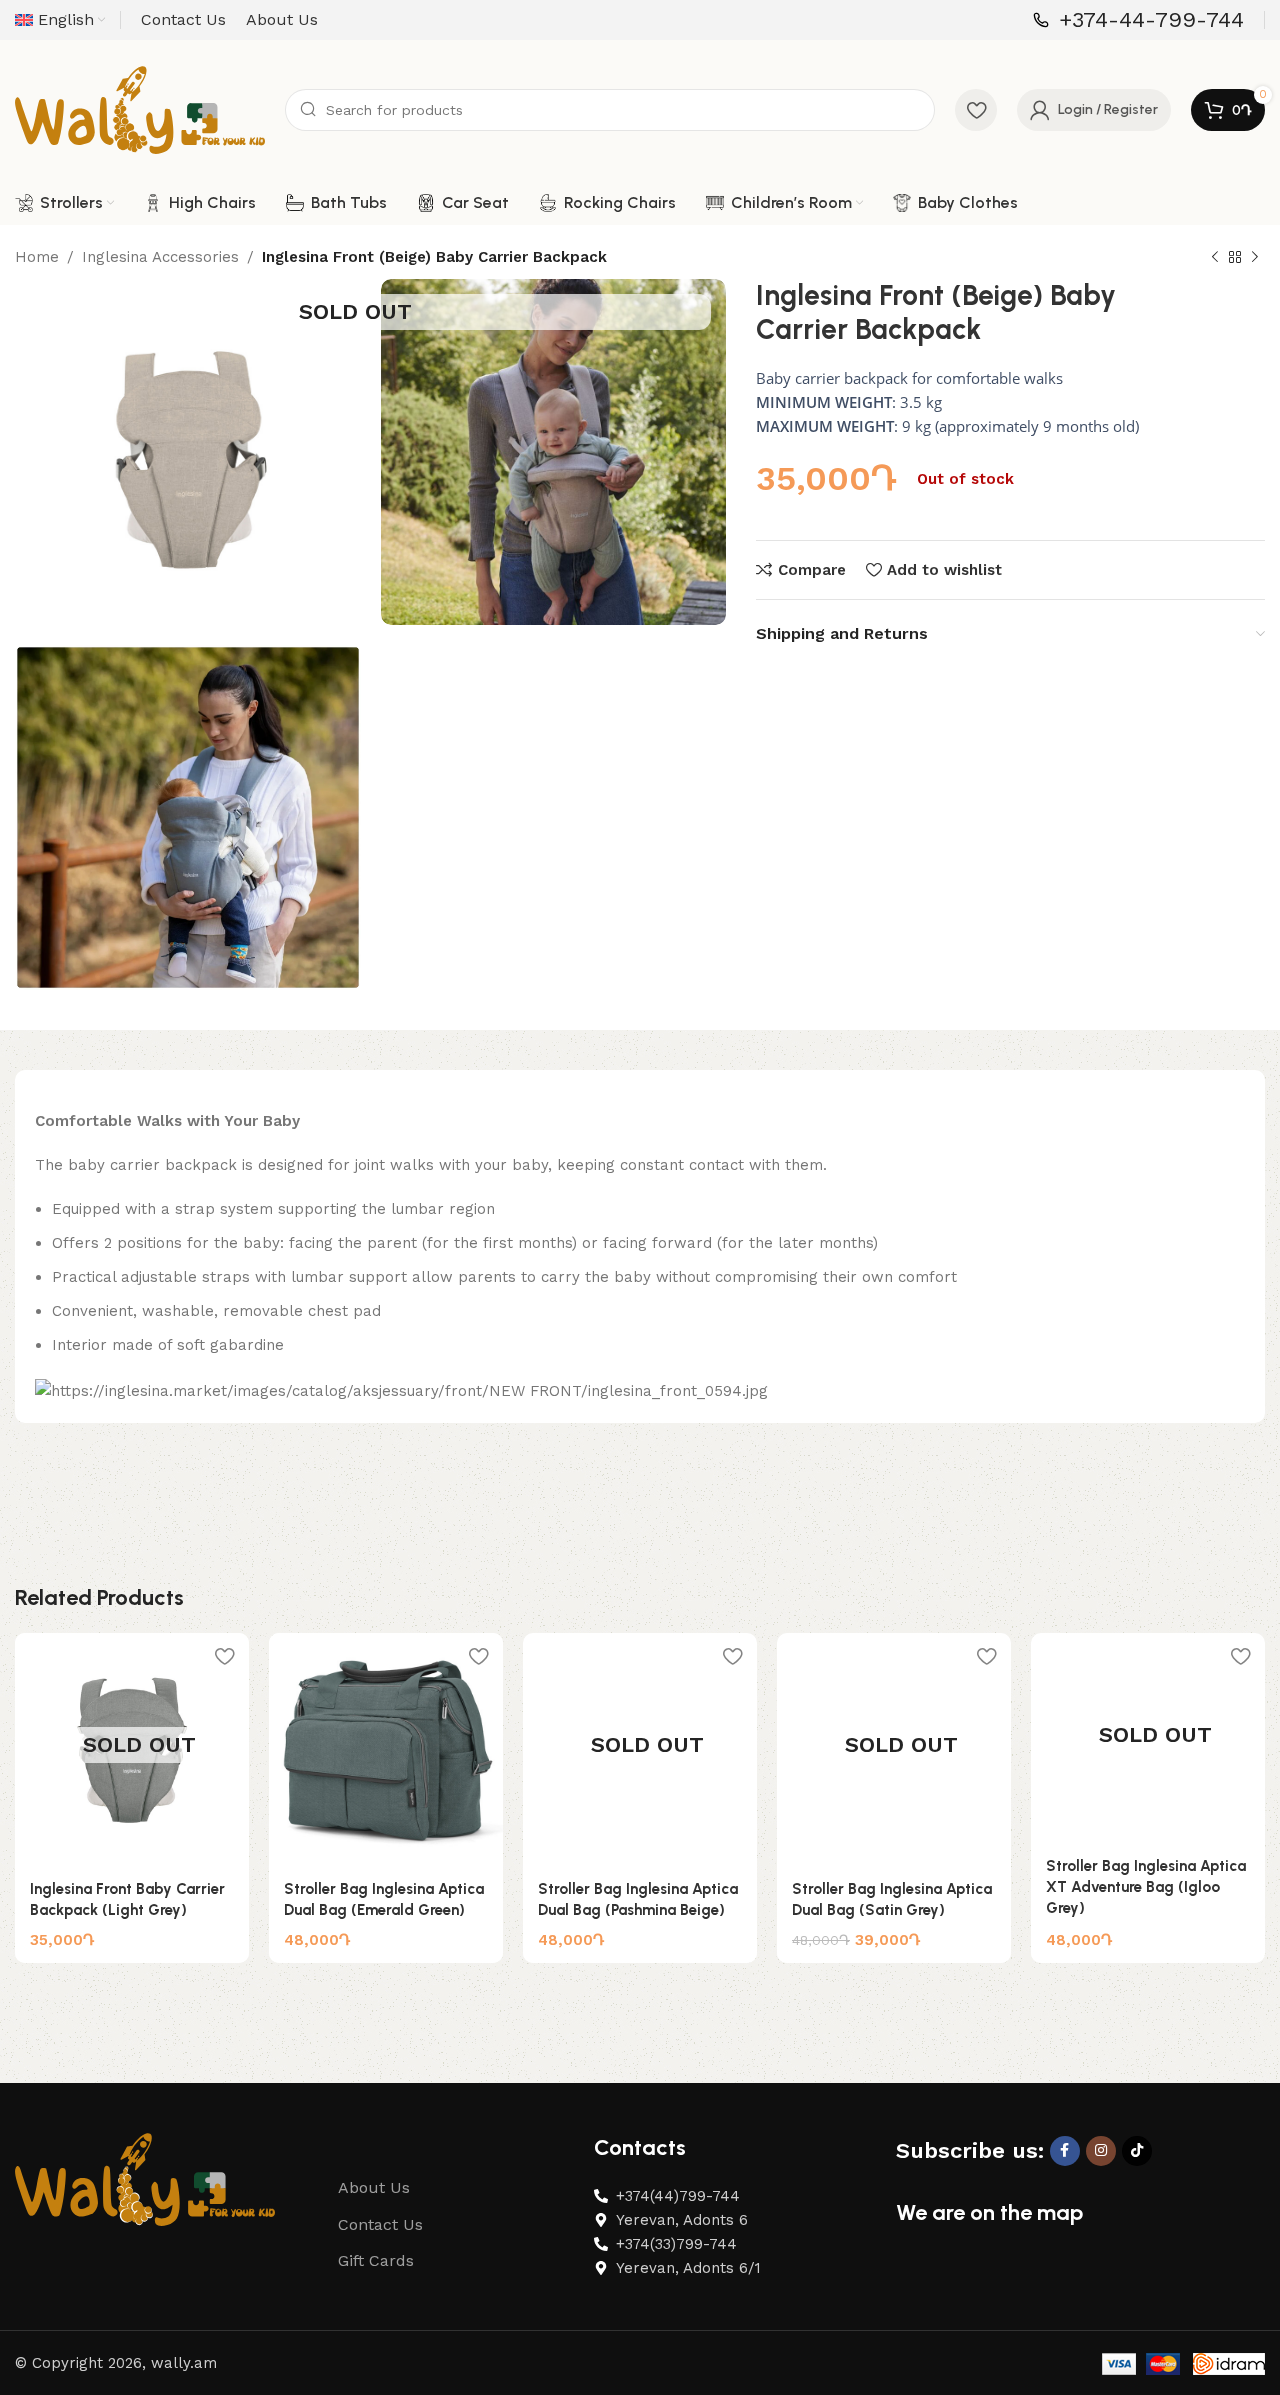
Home (37, 257)
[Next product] (1255, 258)
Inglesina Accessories (160, 257)
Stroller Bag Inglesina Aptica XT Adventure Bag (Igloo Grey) (1146, 1887)
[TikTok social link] (1137, 2151)
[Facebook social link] (1065, 2151)
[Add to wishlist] (224, 1655)
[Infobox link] (1138, 20)
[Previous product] (1215, 258)
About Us (374, 2187)
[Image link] (145, 2178)
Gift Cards (376, 2260)
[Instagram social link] (1101, 2151)
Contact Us (380, 2224)
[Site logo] (140, 109)
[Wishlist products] (976, 110)
